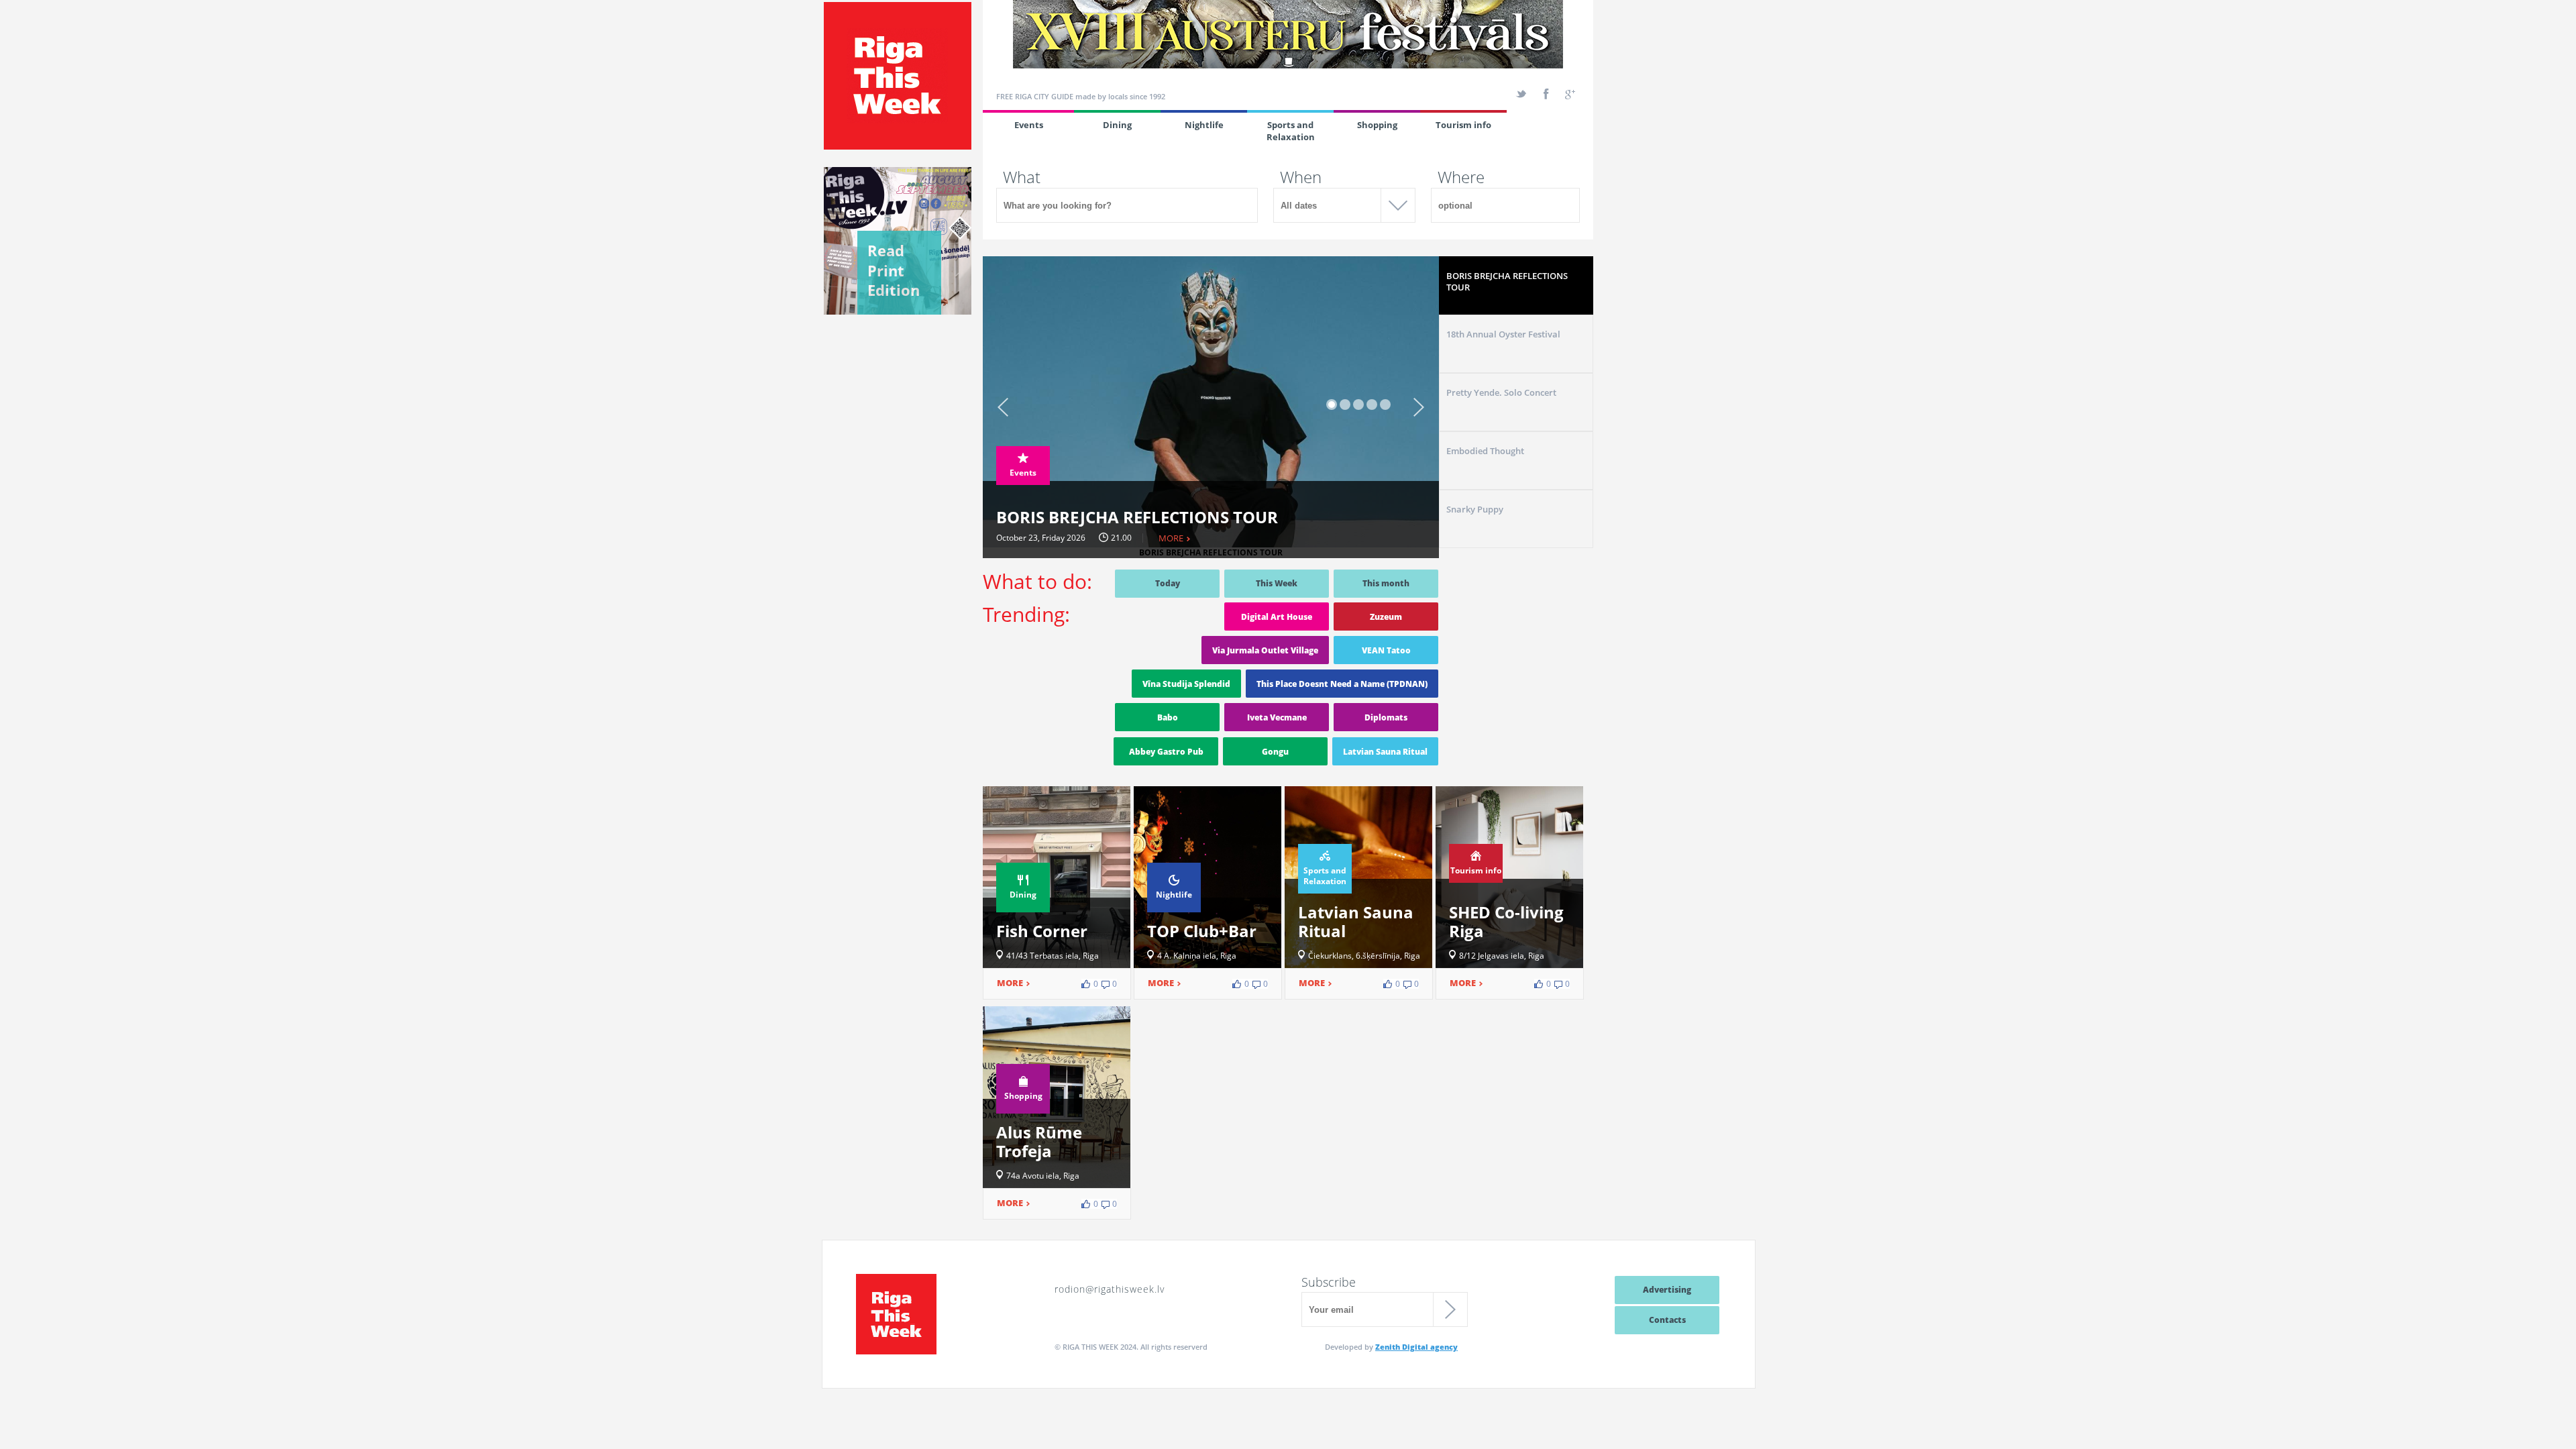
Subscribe (1329, 1282)
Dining (1117, 125)
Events (1029, 125)
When (1301, 177)
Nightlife (1204, 125)
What (1022, 177)
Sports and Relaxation (1291, 131)
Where (1461, 177)
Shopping (1377, 125)
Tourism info (1463, 125)
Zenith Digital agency (1416, 1347)
